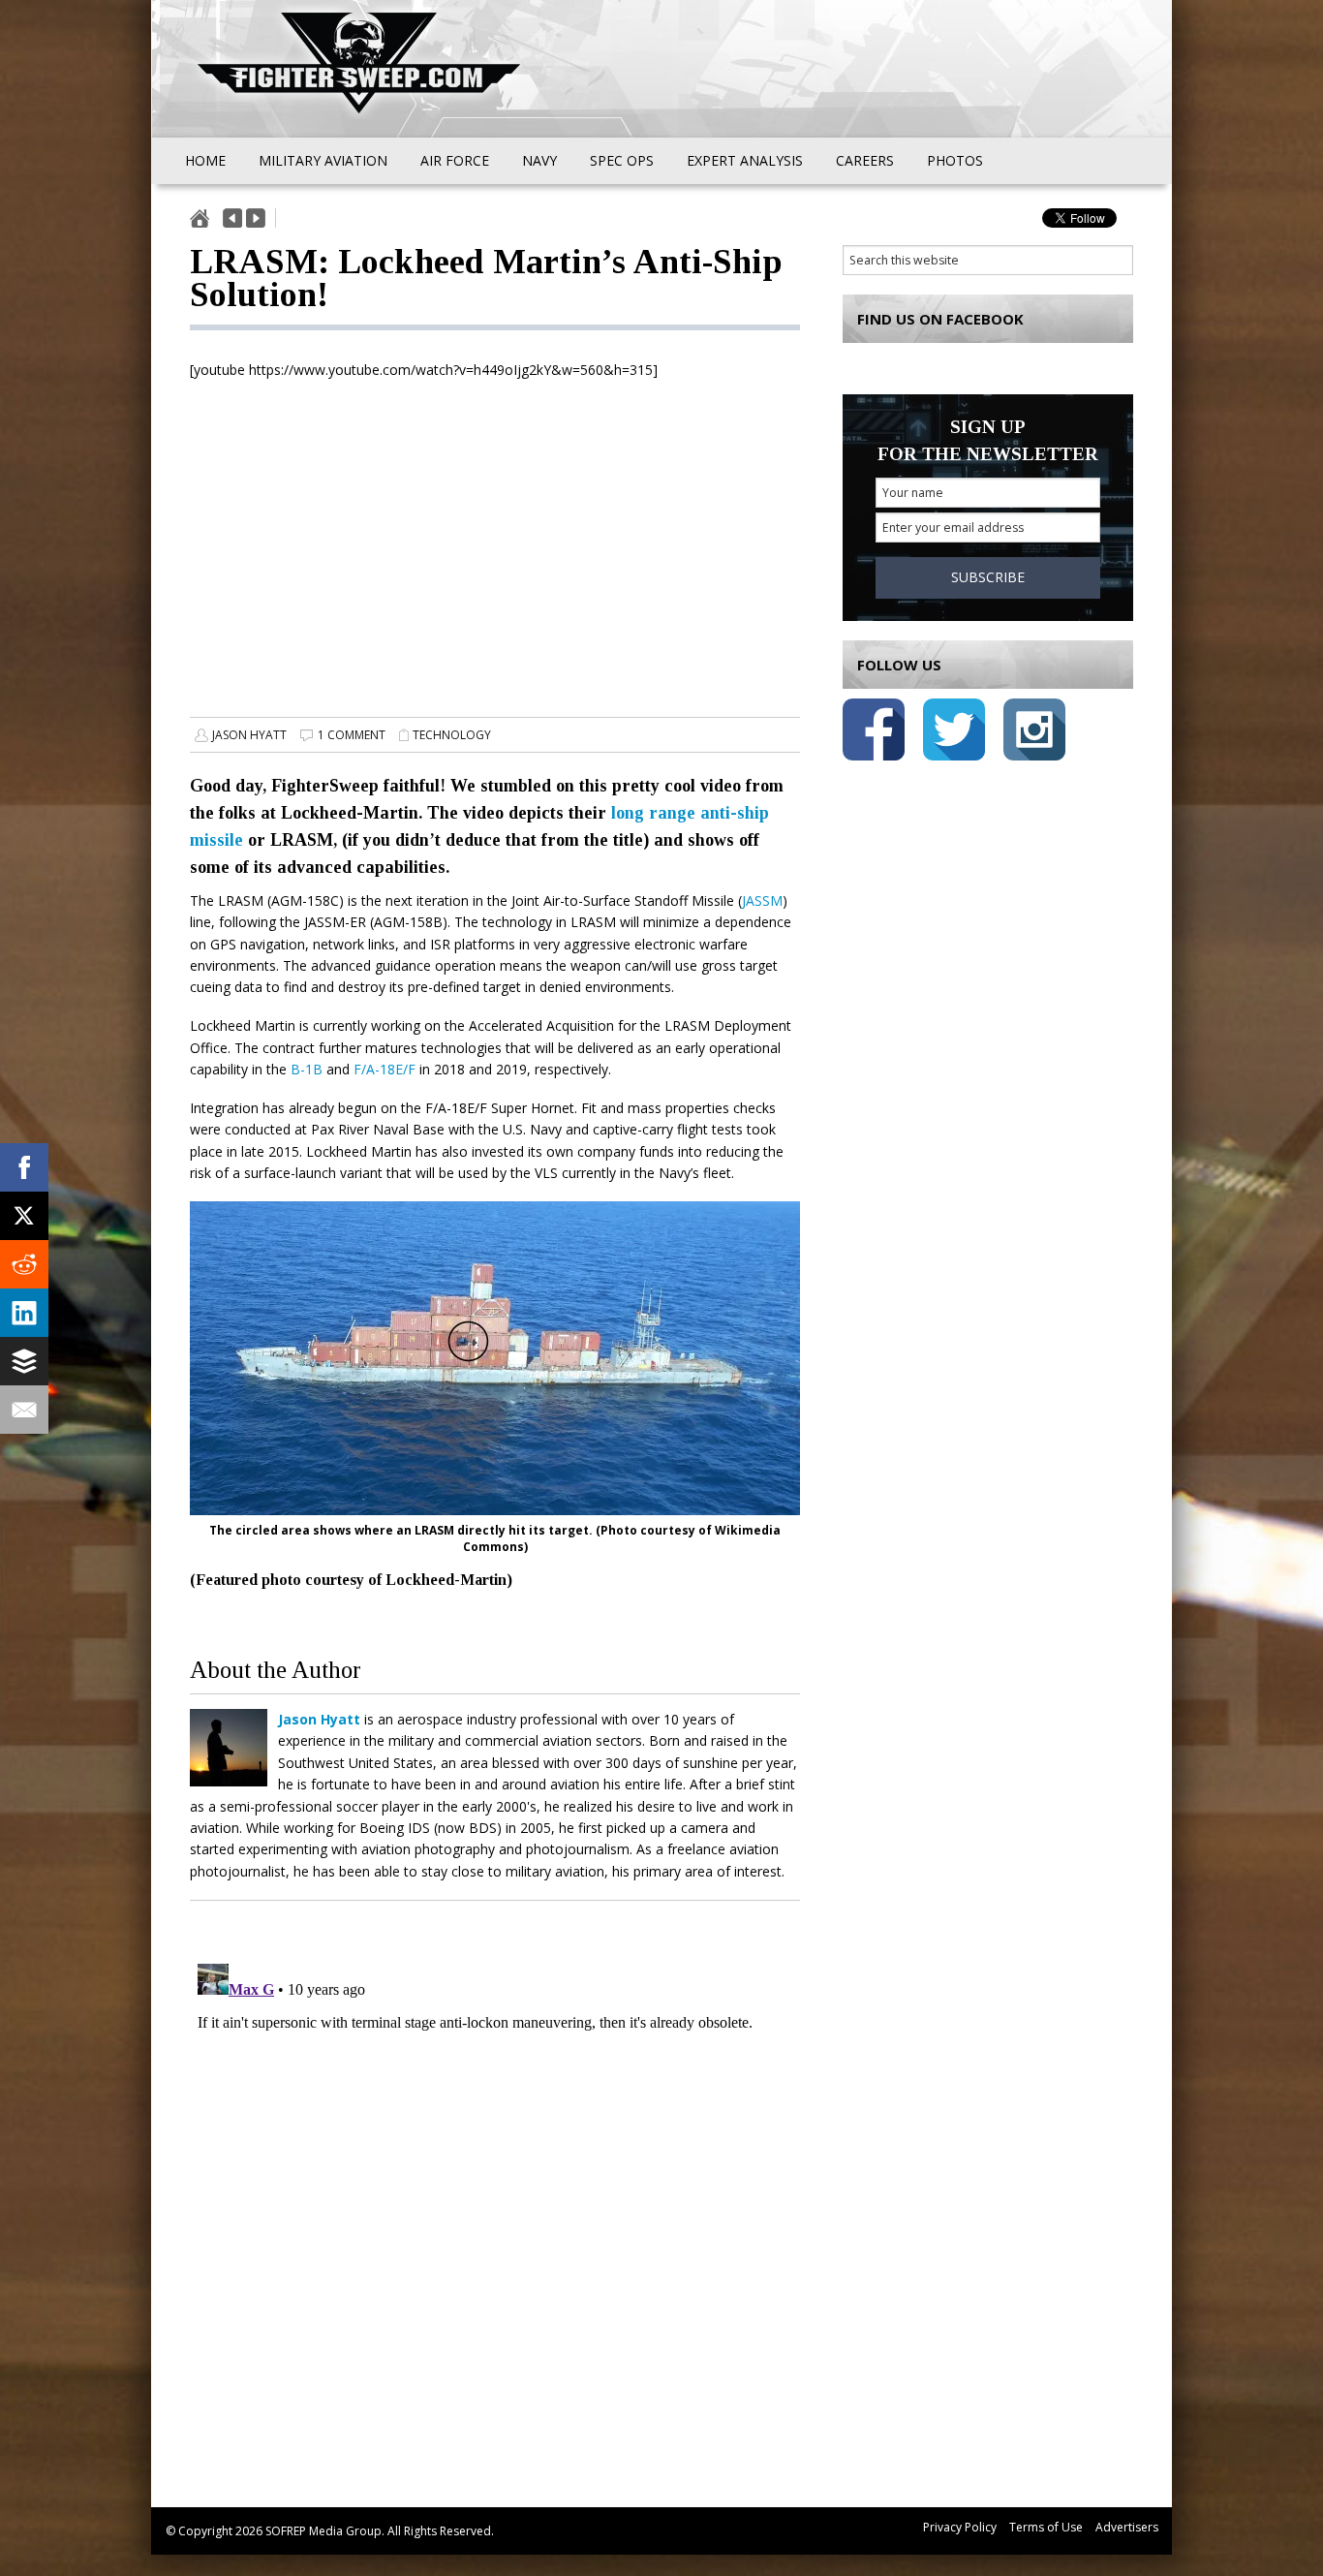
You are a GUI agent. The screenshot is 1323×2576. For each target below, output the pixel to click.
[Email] (24, 1410)
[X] (24, 1216)
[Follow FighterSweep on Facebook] (874, 733)
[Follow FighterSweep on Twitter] (954, 733)
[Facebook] (24, 1167)
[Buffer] (24, 1361)
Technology (452, 735)
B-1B (307, 1069)
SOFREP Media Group (323, 2531)
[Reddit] (24, 1264)
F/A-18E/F (385, 1069)
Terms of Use (1046, 2527)
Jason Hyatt (249, 735)
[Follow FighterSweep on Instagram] (1034, 733)
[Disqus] (495, 2198)
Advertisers (1127, 2527)
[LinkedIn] (24, 1313)
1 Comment (352, 735)
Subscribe (988, 577)
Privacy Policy (960, 2527)
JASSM (762, 900)
